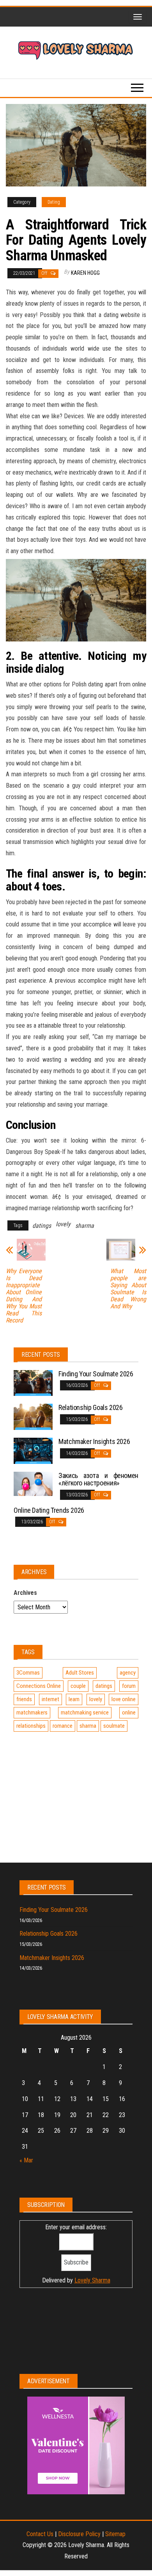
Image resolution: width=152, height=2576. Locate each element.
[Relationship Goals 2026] (33, 1416)
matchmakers (32, 1713)
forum (129, 1686)
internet (50, 1699)
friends (24, 1699)
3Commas (28, 1673)
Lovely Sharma (92, 2280)
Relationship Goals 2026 (91, 1407)
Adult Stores (80, 1673)
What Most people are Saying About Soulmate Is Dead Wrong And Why (128, 1289)
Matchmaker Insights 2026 (94, 1441)
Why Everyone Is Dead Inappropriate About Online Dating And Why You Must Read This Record (24, 1296)
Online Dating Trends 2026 (49, 1510)
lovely (63, 1224)
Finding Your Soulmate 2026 (96, 1374)
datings (42, 1226)
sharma (85, 1226)
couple (78, 1686)
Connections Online (39, 1686)
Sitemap (115, 2534)
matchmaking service (85, 1713)
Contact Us (40, 2534)
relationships (31, 1726)
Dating (54, 202)
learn (74, 1699)
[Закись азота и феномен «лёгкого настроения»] (33, 1483)
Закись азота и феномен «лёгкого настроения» (98, 1479)
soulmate (114, 1726)
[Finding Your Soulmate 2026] (33, 1382)
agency (128, 1673)
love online (124, 1699)
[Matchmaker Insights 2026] (33, 1450)
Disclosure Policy (79, 2534)
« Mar (26, 2160)
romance (63, 1726)
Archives (25, 1593)
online (129, 1713)
